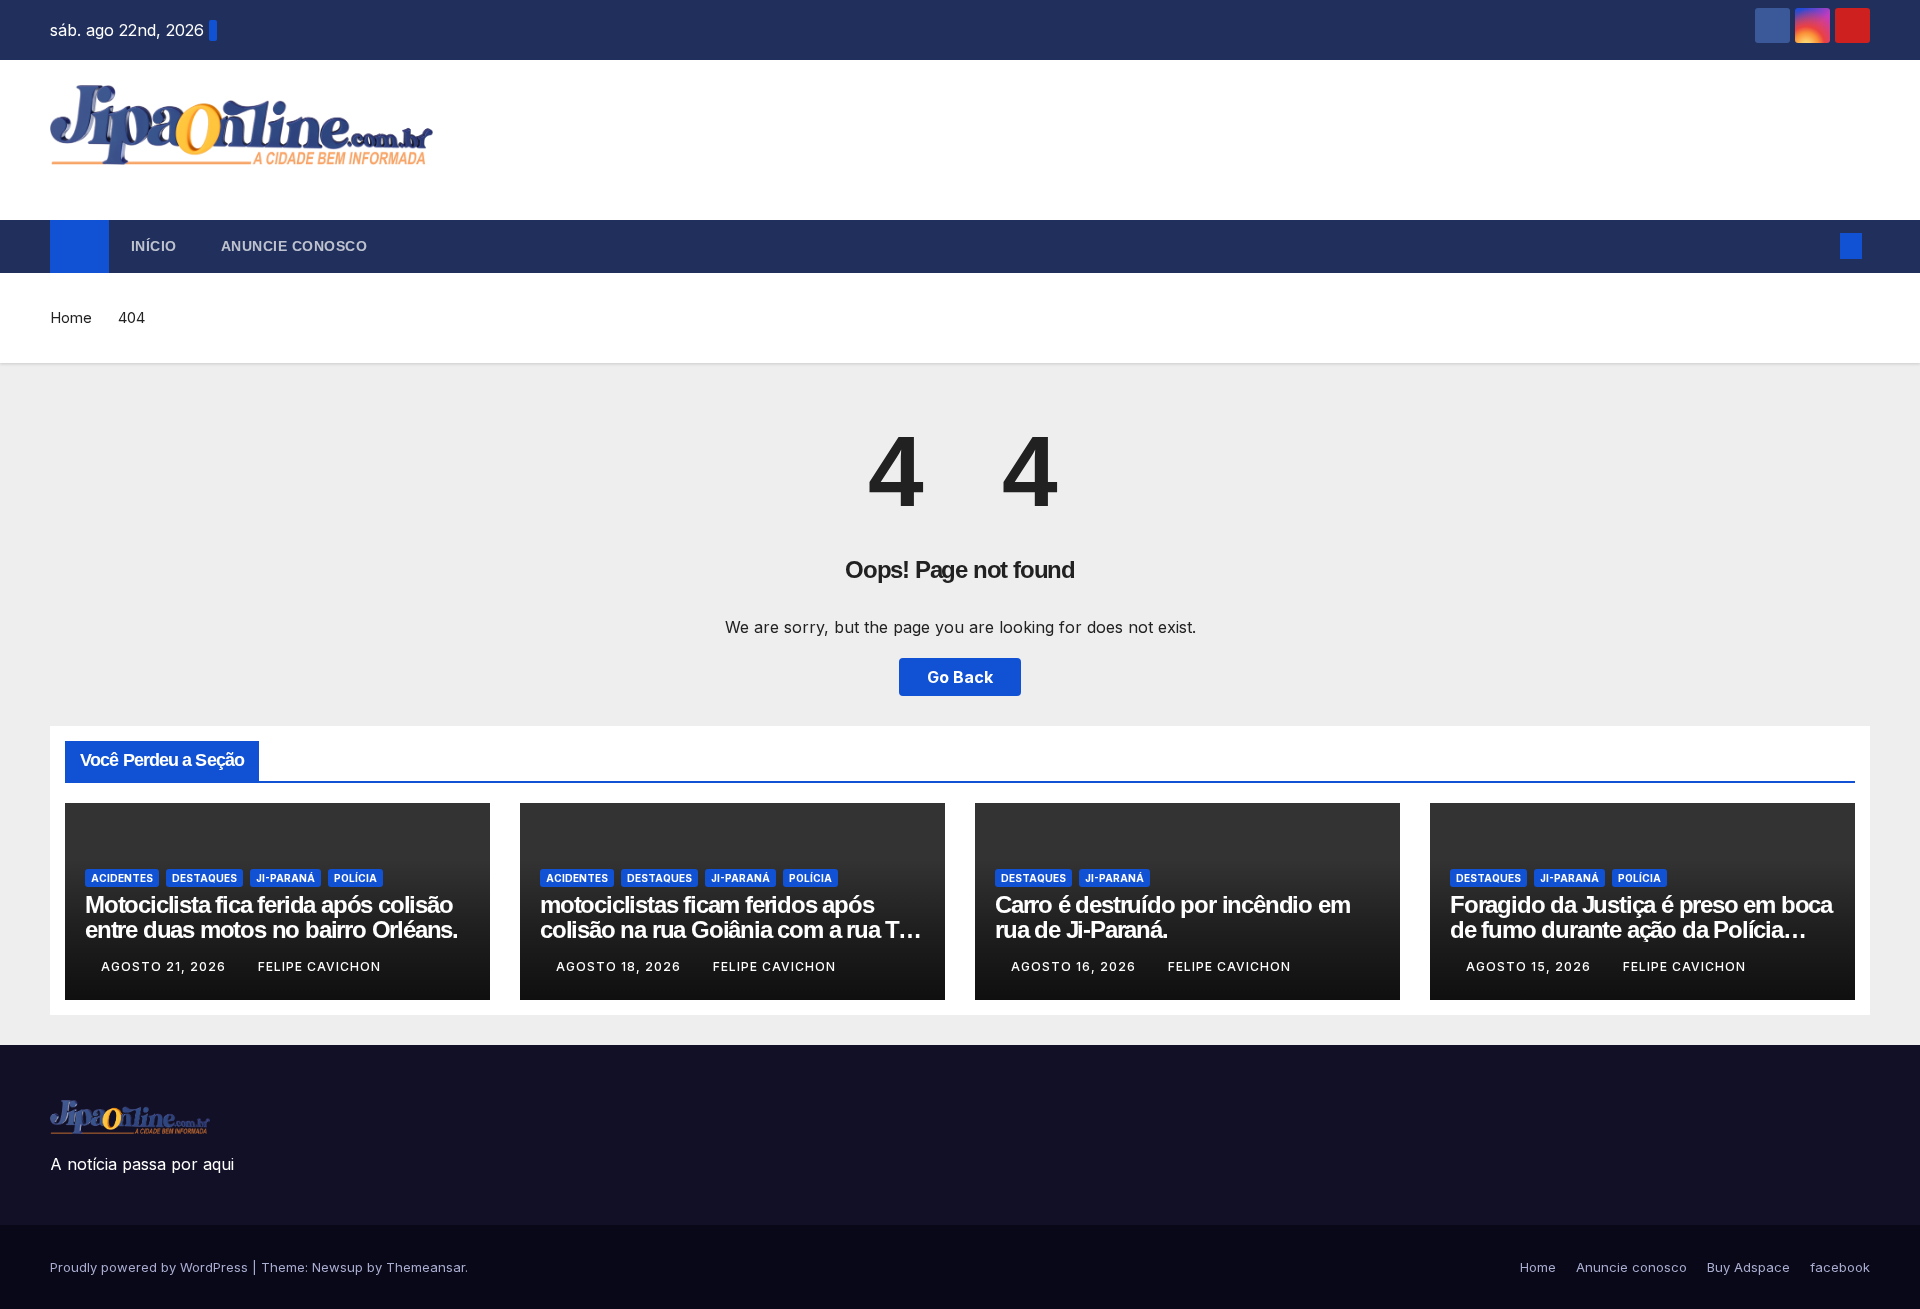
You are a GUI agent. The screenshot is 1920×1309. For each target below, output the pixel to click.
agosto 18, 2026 (620, 966)
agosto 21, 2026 (165, 966)
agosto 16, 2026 (1075, 966)
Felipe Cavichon (319, 966)
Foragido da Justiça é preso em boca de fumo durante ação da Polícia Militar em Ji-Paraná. (1641, 929)
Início (154, 246)
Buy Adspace (1748, 1267)
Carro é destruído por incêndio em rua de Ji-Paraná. (1172, 917)
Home (71, 317)
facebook (1840, 1267)
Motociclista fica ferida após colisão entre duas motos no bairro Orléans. (271, 917)
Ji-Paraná (285, 878)
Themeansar (425, 1267)
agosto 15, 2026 (1530, 966)
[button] (1818, 246)
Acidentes (122, 878)
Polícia (355, 878)
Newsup (337, 1267)
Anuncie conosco (294, 246)
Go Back (960, 677)
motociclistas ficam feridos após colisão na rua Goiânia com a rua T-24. (722, 929)
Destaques (204, 878)
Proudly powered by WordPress (151, 1267)
